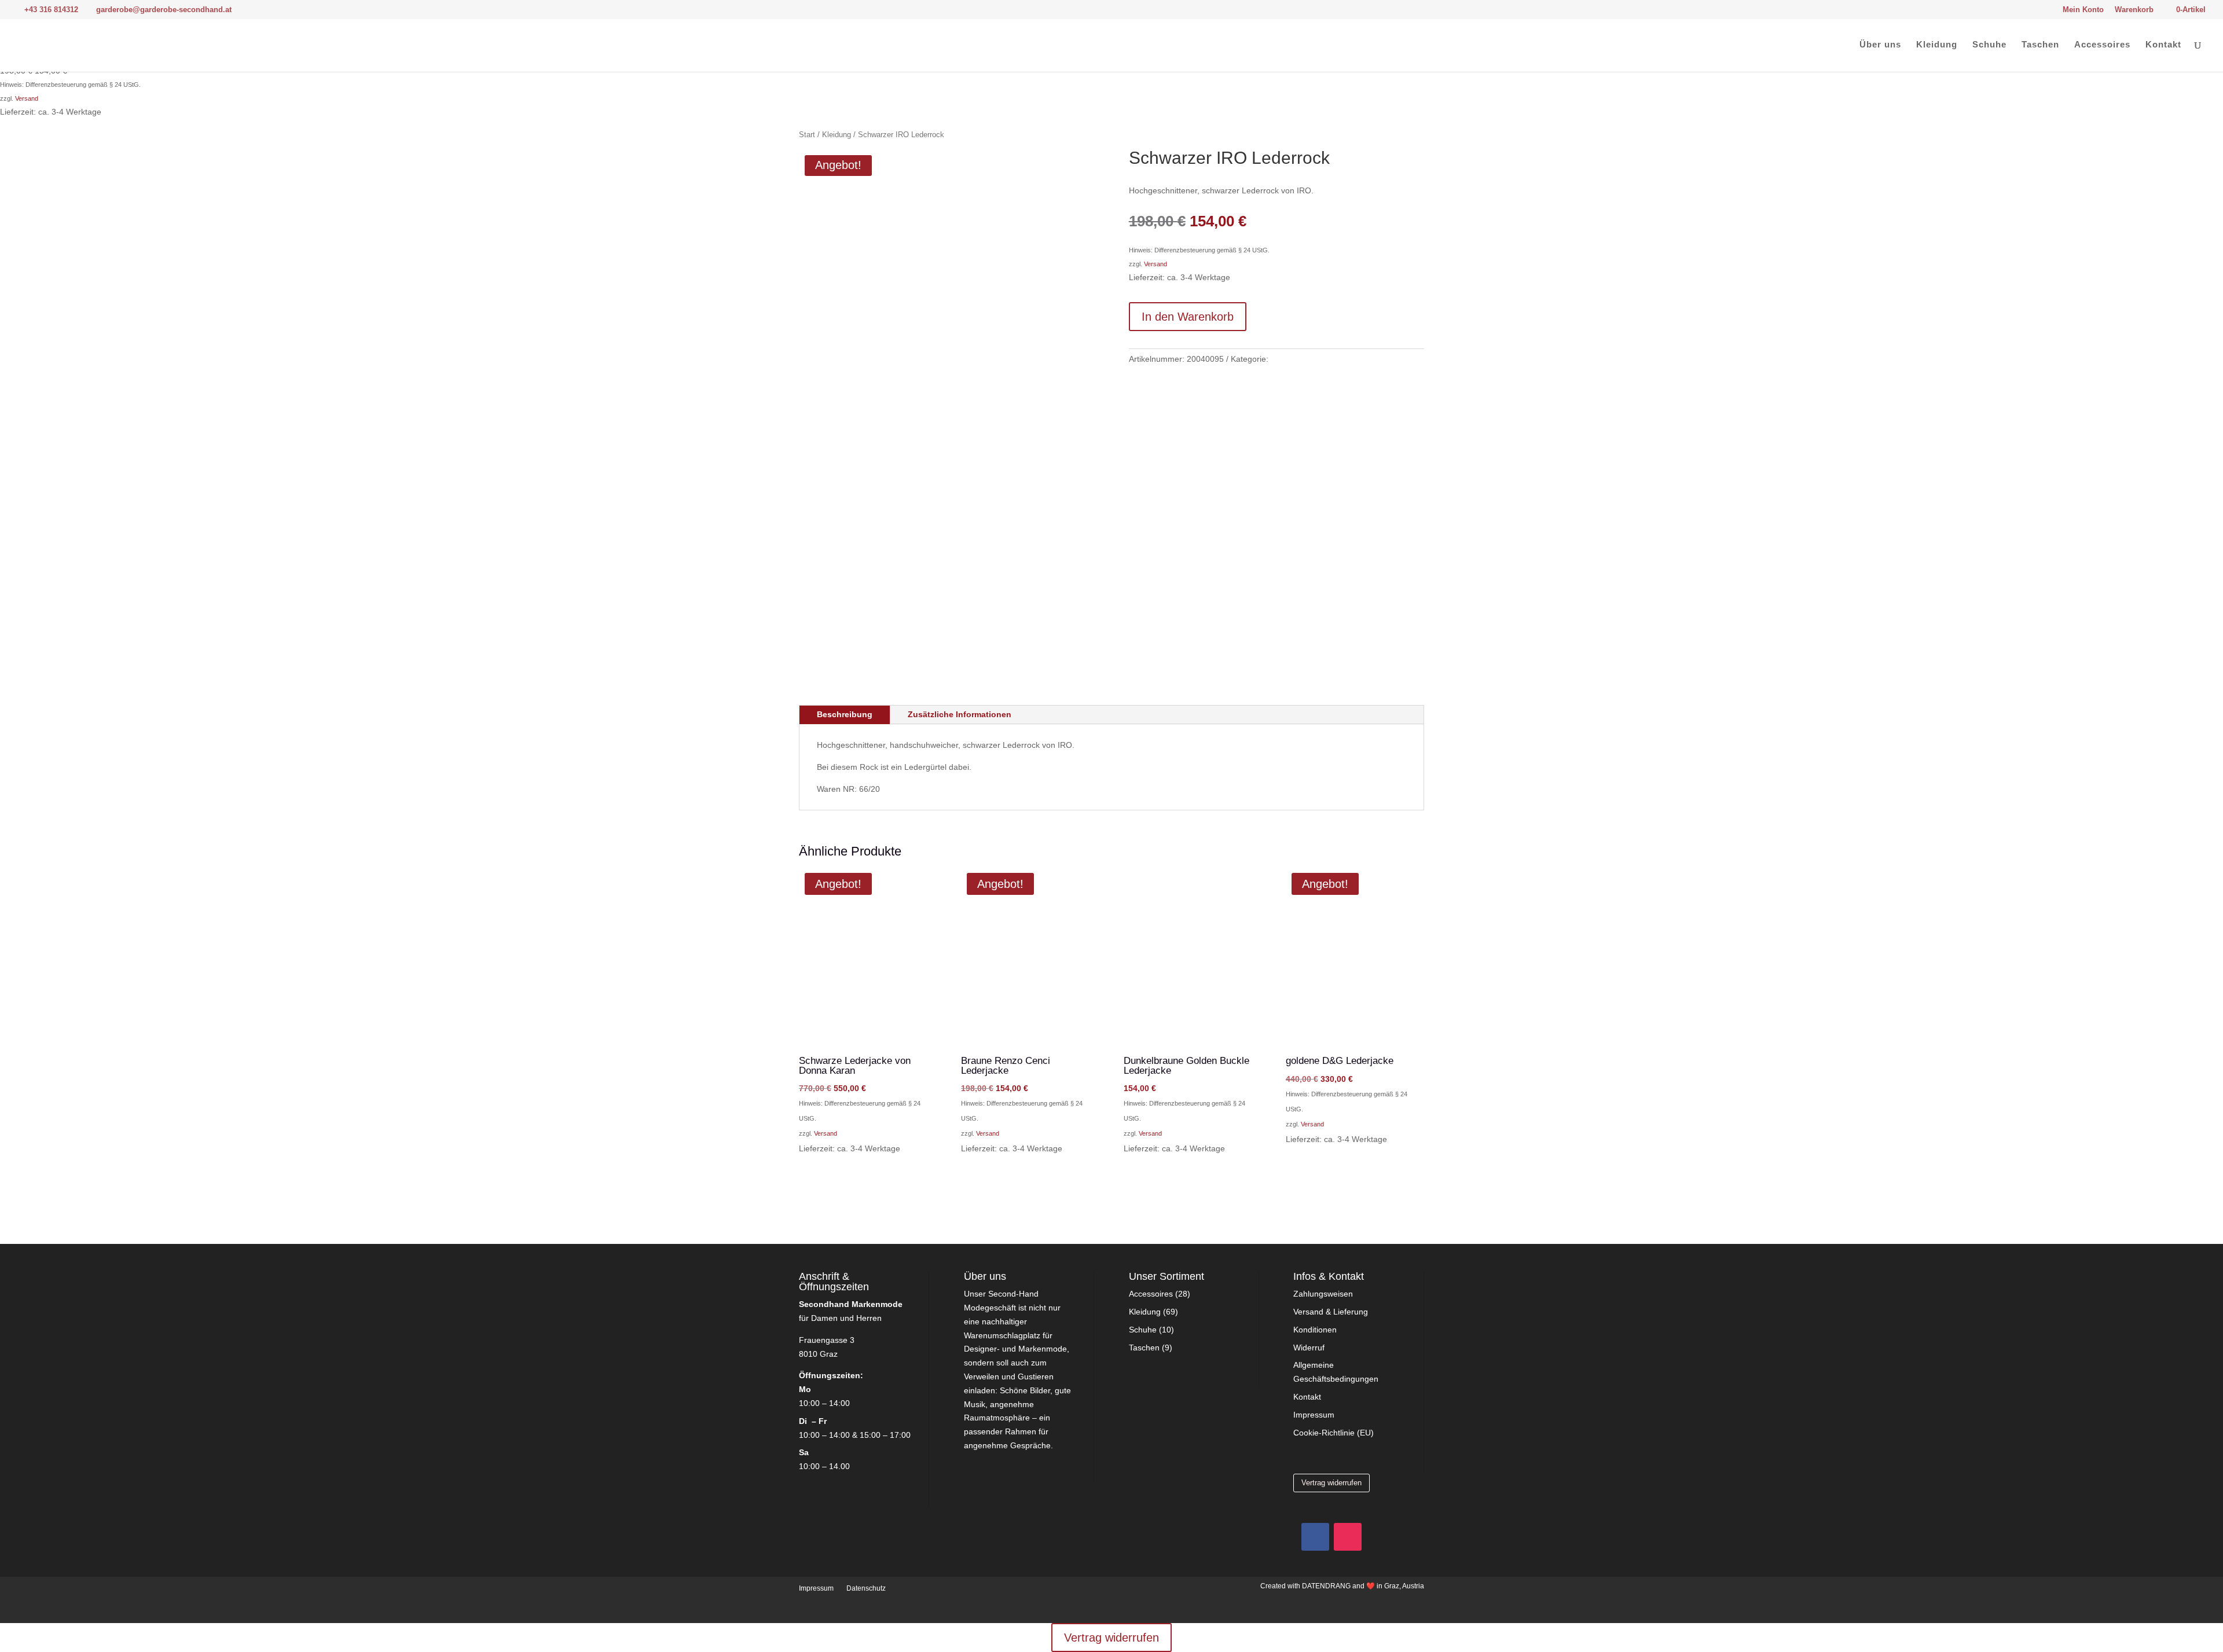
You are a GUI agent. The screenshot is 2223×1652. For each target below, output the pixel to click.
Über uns (1880, 45)
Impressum (1314, 1415)
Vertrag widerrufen (1331, 1483)
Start (807, 135)
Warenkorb (2134, 10)
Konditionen (1315, 1330)
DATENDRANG (1326, 1586)
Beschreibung (845, 714)
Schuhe (1989, 45)
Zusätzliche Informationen (960, 714)
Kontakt (2163, 45)
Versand (27, 98)
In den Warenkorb (1188, 317)
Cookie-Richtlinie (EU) (1334, 1433)
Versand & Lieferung (1331, 1312)
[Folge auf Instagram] (1348, 1537)
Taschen (2040, 45)
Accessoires (2102, 45)
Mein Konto (2083, 10)
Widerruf (1309, 1348)
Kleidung (1937, 45)
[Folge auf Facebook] (1315, 1537)
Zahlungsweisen (1323, 1294)
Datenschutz (866, 1588)
